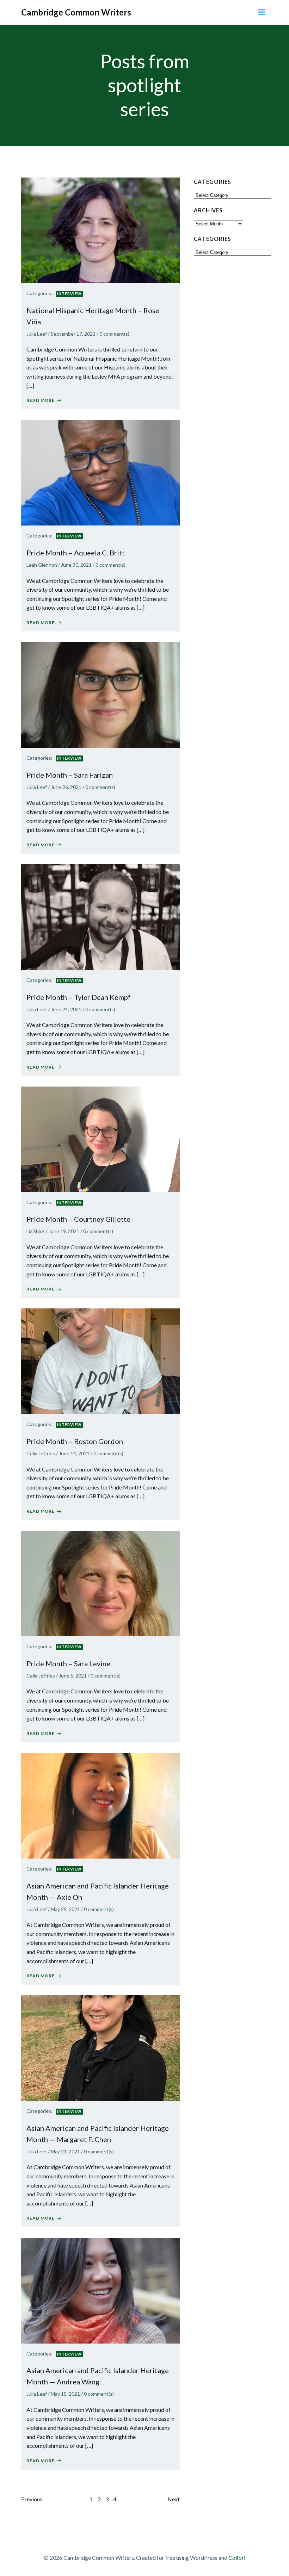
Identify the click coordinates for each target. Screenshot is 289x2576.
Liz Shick (36, 1231)
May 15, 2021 (65, 2394)
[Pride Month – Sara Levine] (100, 1583)
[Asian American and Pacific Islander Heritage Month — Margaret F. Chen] (100, 2047)
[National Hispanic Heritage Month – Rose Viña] (100, 229)
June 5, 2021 (73, 1676)
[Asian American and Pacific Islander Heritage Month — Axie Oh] (100, 1805)
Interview (69, 294)
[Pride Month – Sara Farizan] (100, 694)
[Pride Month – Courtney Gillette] (100, 1138)
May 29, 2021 (65, 1909)
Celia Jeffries (41, 1453)
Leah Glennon (42, 565)
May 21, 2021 (65, 2151)
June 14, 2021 (74, 1453)
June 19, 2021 (64, 1231)
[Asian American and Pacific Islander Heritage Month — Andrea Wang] (100, 2290)
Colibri (237, 2558)
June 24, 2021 (66, 1009)
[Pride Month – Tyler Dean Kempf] (100, 916)
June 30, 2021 (76, 565)
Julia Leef (37, 334)
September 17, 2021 (73, 334)
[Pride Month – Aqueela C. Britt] (100, 472)
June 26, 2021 (66, 787)
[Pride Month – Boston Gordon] (100, 1360)
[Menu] (262, 12)
